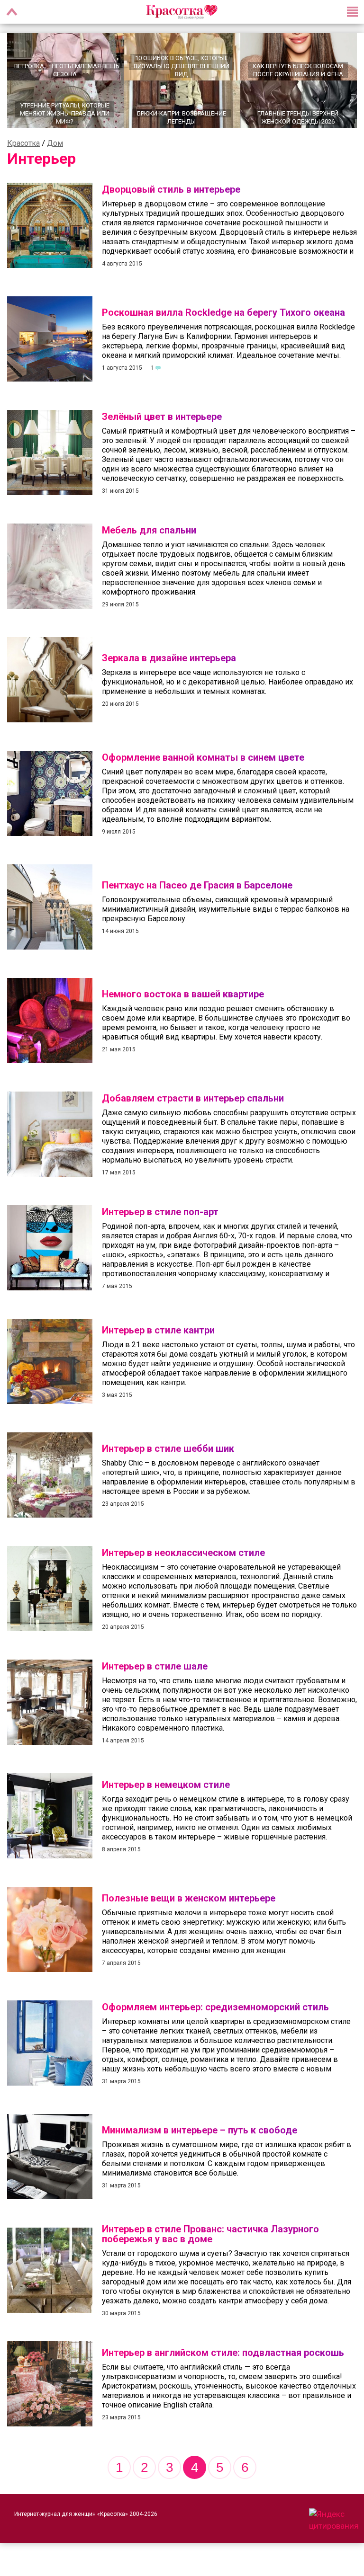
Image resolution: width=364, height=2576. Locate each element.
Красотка (23, 143)
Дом (55, 143)
